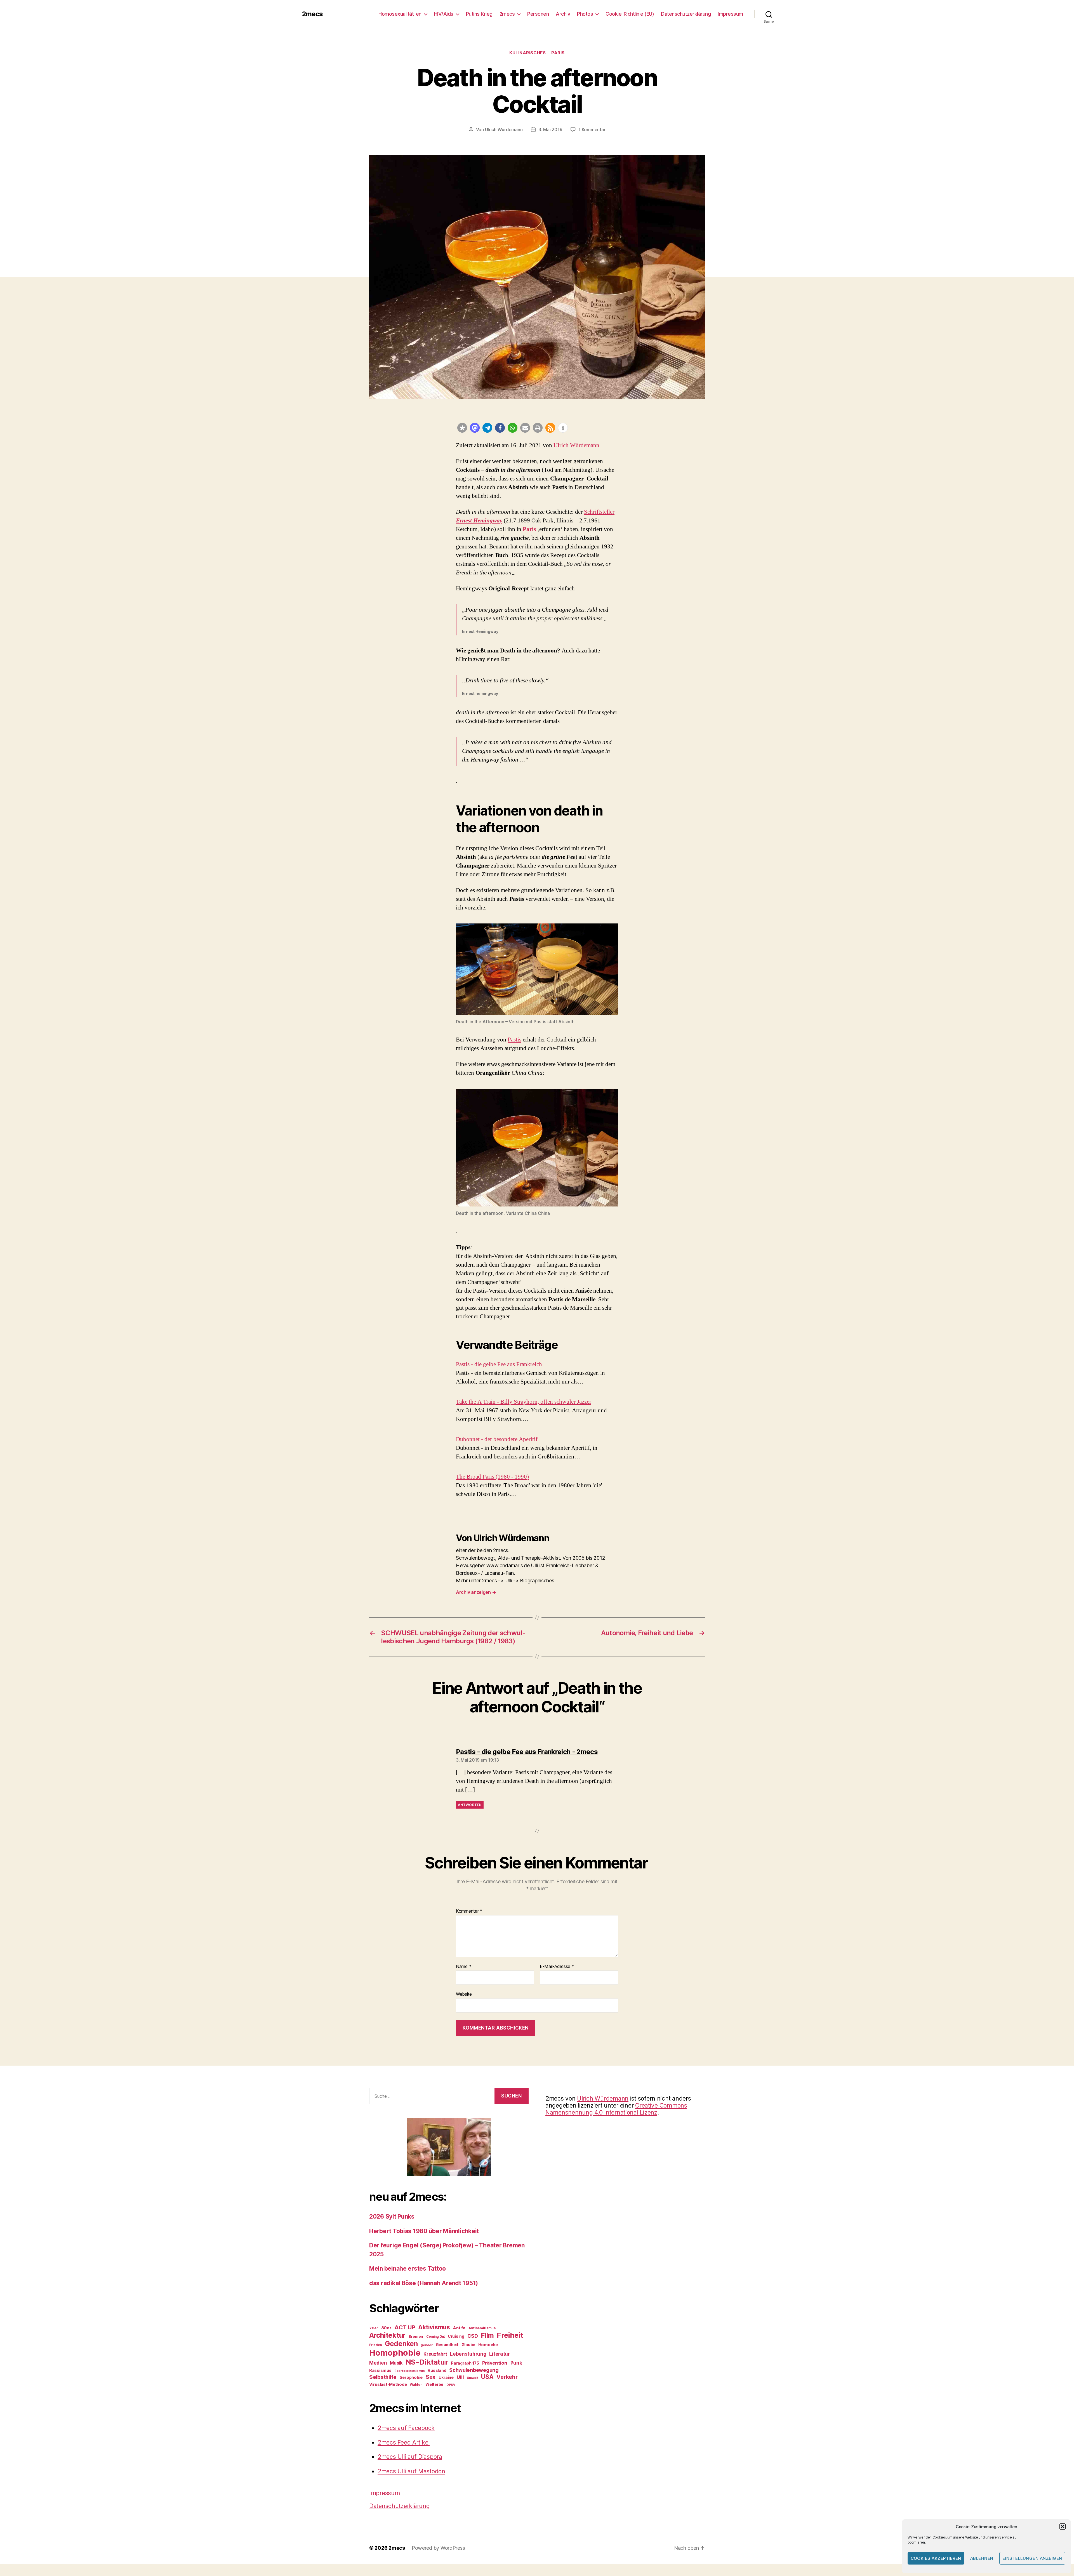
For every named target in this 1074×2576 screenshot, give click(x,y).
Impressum (730, 14)
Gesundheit (447, 2345)
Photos (585, 14)
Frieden (375, 2345)
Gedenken (401, 2344)
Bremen (416, 2336)
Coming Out (435, 2337)
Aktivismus (434, 2327)
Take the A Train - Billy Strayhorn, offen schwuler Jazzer (524, 1402)
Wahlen (416, 2385)
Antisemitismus (482, 2328)
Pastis (514, 1040)
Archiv (563, 14)
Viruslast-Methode (388, 2384)
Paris (558, 53)
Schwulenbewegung (474, 2370)
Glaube (468, 2345)
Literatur (500, 2354)
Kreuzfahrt (435, 2354)
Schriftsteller (599, 512)
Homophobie (395, 2353)
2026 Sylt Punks (392, 2216)
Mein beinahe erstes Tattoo (408, 2269)
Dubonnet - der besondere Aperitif (497, 1439)
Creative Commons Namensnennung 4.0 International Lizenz (616, 2109)
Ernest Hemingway (479, 521)
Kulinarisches (527, 53)
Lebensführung (468, 2354)
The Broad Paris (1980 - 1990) (492, 1477)
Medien (378, 2363)
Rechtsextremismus (409, 2371)
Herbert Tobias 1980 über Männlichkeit (424, 2231)
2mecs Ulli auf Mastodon (411, 2471)
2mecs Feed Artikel (404, 2442)
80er (386, 2328)
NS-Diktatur (427, 2362)
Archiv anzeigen (476, 1592)
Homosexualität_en (400, 14)
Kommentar (469, 1911)
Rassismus (380, 2370)
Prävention (495, 2363)
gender (427, 2345)
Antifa (459, 2328)
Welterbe (434, 2384)
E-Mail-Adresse (557, 1967)
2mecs (312, 14)
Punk (516, 2363)
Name (464, 1967)
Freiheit (510, 2335)
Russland (437, 2370)
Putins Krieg (479, 14)
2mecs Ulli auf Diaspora (410, 2457)
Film (487, 2335)
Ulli (460, 2377)
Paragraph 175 (465, 2363)
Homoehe (488, 2345)
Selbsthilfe (383, 2377)
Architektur (387, 2335)
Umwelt (472, 2378)
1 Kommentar (592, 129)
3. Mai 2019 (550, 129)
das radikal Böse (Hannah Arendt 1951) (424, 2283)
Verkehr (507, 2377)
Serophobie (411, 2377)
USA (487, 2377)
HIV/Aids (444, 14)
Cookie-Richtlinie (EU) (630, 14)
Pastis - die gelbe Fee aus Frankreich (499, 1364)
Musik (396, 2363)
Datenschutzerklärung (686, 14)
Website (464, 1994)
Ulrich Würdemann (504, 129)
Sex (431, 2377)
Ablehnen (982, 2558)
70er (374, 2328)
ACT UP (405, 2327)
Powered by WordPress (438, 2548)
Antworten (470, 1805)
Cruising (456, 2336)
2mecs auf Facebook (406, 2428)
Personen (538, 14)
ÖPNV (451, 2385)
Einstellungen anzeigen (1032, 2558)
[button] (1063, 2526)
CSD (473, 2336)
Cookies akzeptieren (936, 2558)
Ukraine (446, 2377)
